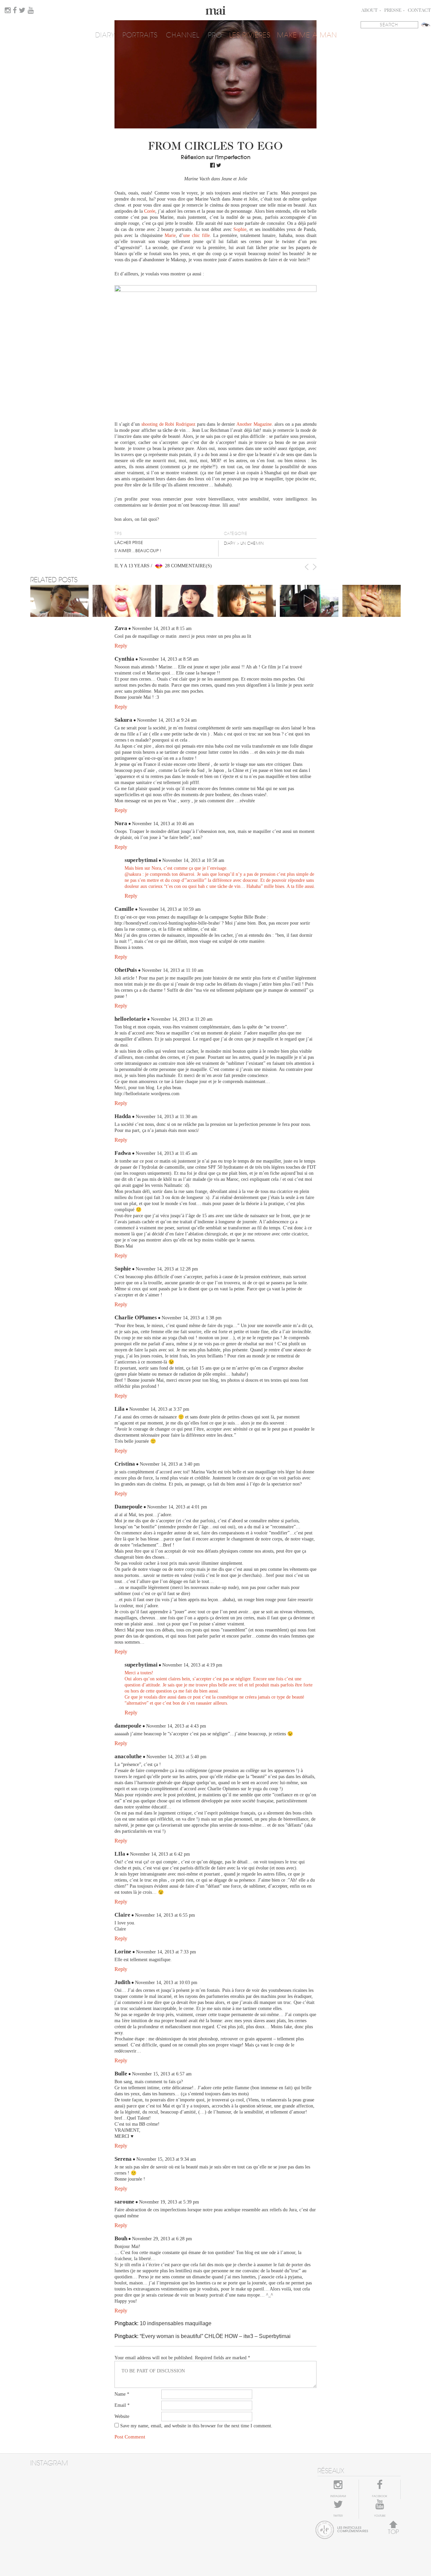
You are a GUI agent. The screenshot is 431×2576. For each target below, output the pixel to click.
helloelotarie (130, 1019)
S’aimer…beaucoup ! (138, 551)
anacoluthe (128, 1756)
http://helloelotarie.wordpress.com (147, 1094)
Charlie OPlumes (136, 1317)
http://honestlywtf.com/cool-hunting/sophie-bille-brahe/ (167, 923)
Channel (183, 35)
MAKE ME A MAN (307, 35)
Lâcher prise (129, 543)
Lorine (123, 1952)
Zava (121, 628)
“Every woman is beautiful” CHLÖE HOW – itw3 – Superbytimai (215, 2336)
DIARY (105, 35)
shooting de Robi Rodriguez (168, 424)
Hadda (123, 1116)
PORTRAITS (140, 35)
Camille (124, 909)
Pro (215, 35)
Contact (419, 11)
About (370, 11)
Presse (393, 11)
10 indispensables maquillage (176, 2323)
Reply (121, 646)
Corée (150, 211)
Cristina (125, 1464)
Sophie (240, 229)
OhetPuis (126, 970)
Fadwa (123, 1153)
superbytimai (141, 860)
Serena (123, 2159)
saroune (124, 2202)
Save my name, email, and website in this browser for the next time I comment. (196, 2426)
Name (122, 2394)
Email (122, 2405)
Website (122, 2416)
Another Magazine (254, 424)
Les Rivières (250, 35)
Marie (170, 235)
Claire (122, 1915)
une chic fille (196, 235)
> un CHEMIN (250, 543)
